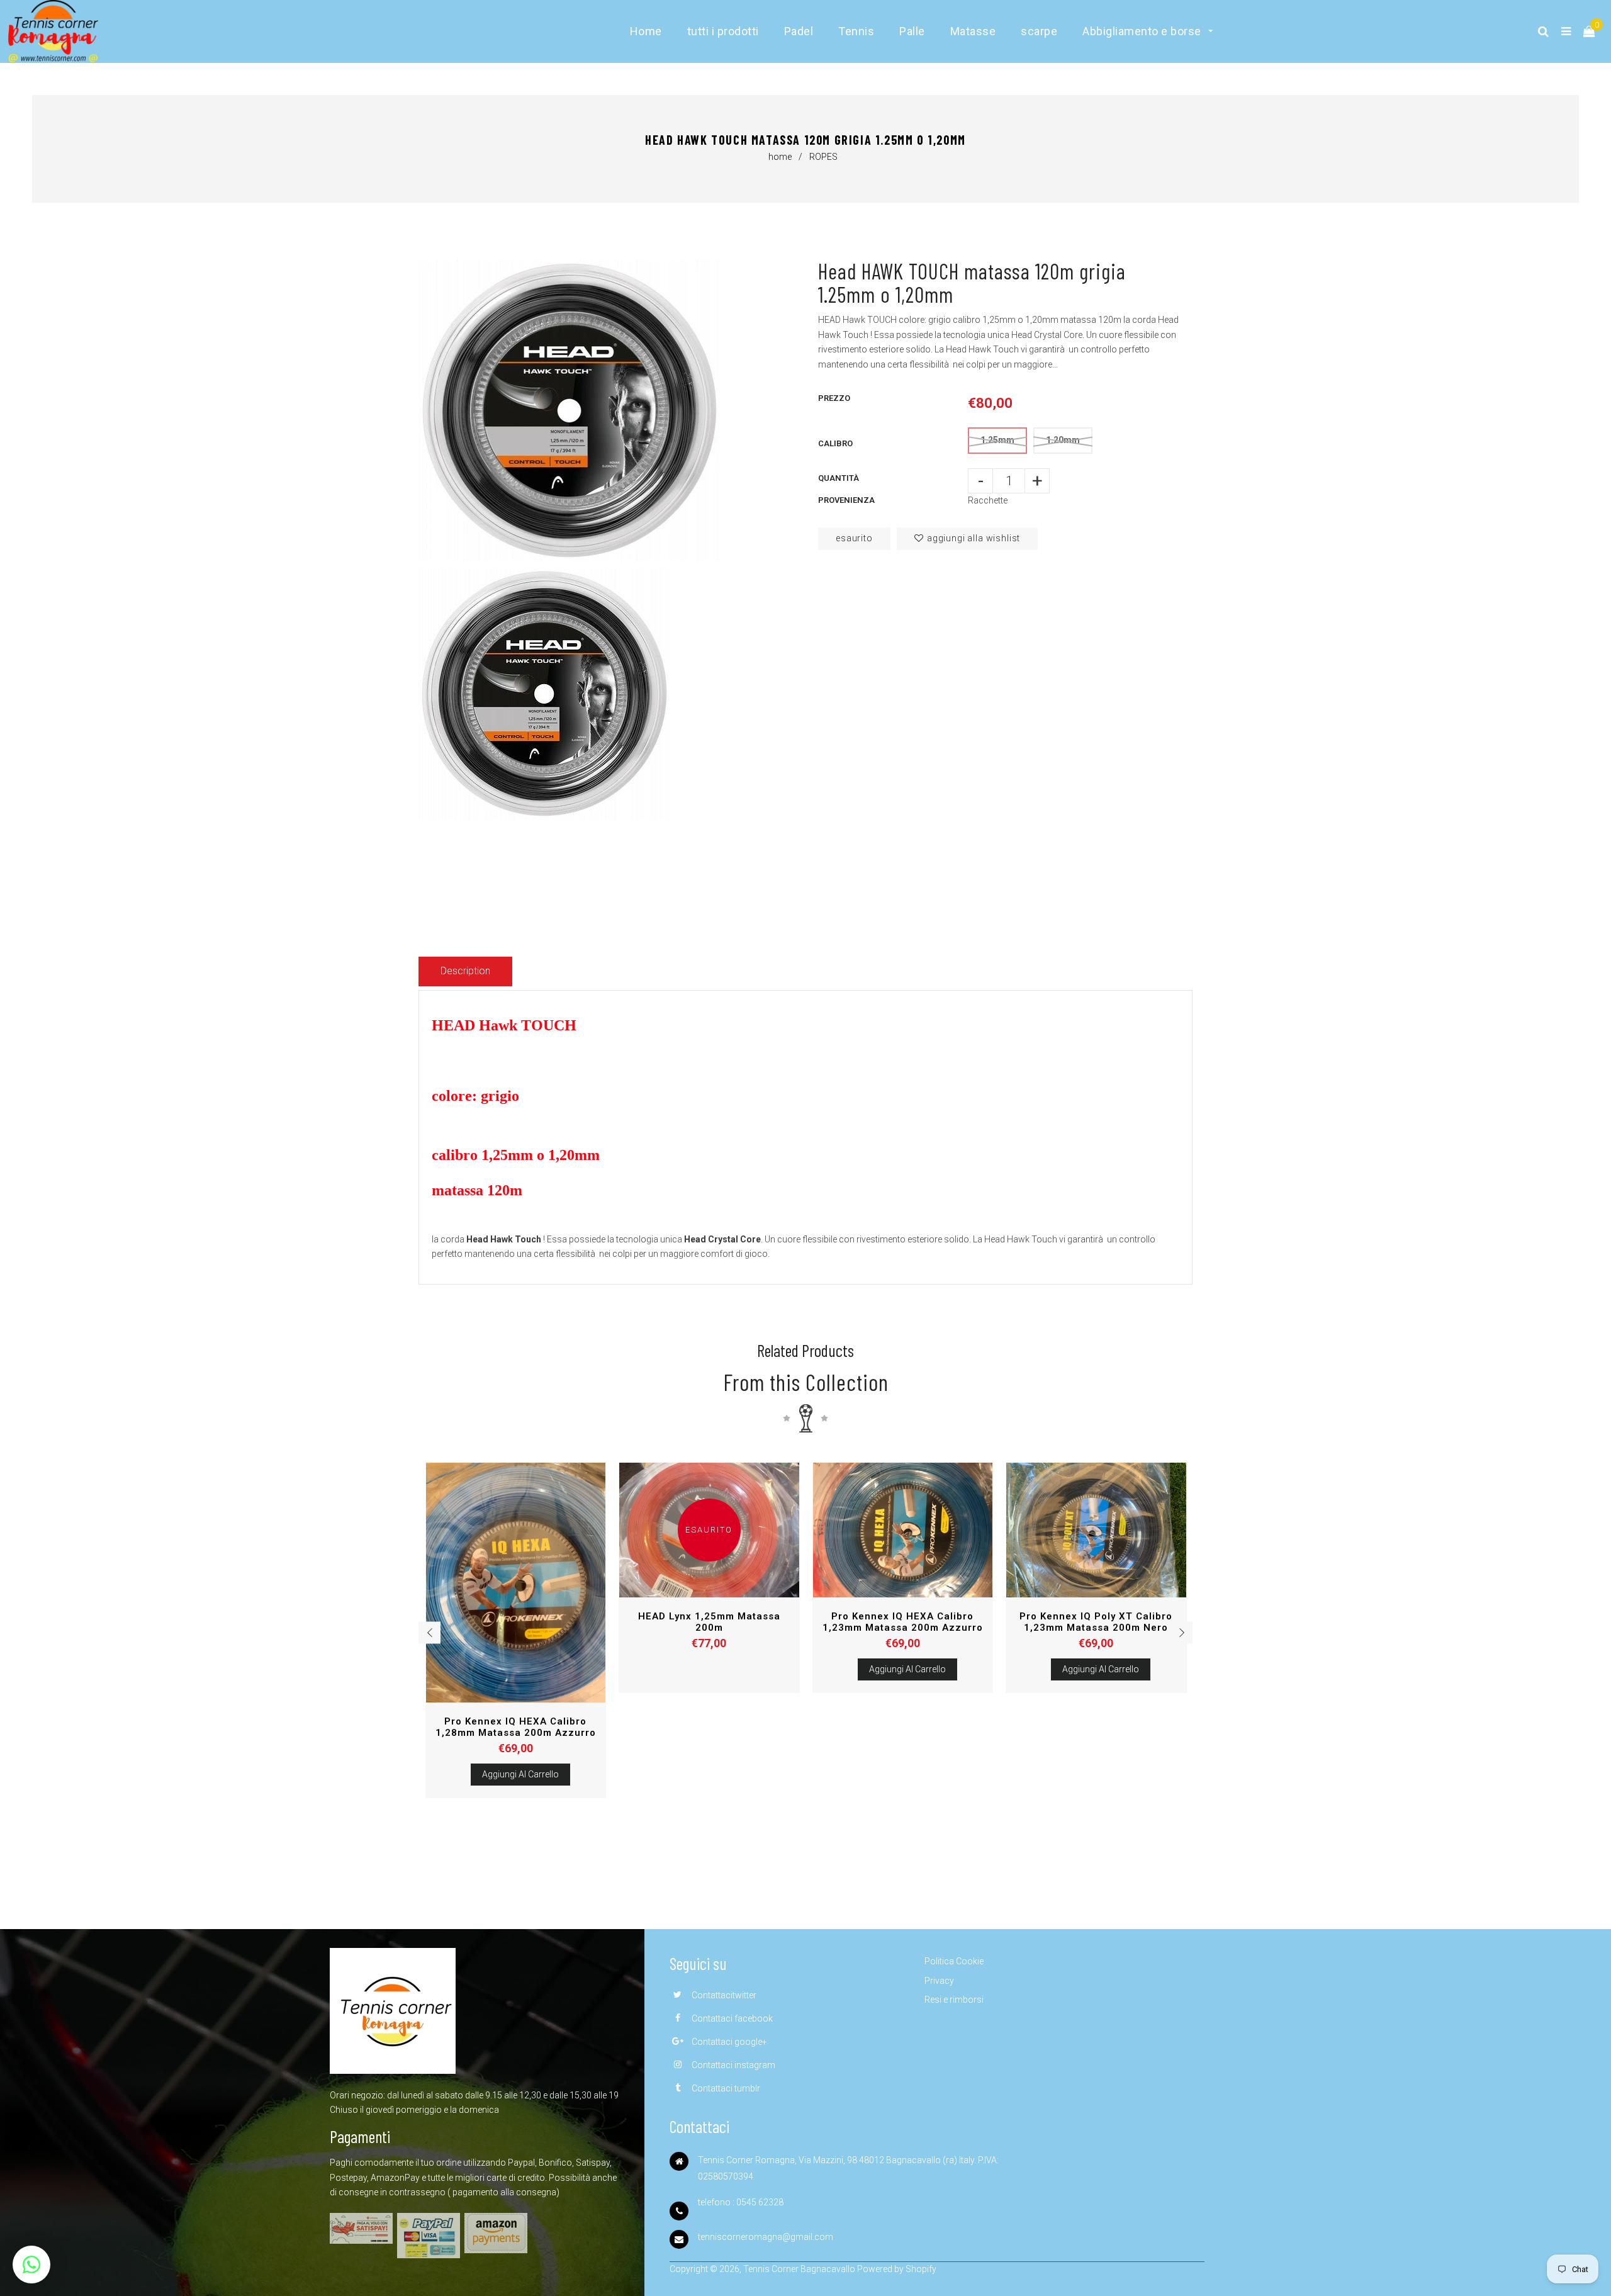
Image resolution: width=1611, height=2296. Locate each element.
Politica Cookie (954, 1961)
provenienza (846, 500)
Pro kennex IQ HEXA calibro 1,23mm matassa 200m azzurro (903, 1622)
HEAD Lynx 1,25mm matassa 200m (709, 1622)
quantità (839, 478)
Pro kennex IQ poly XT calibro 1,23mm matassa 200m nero (1096, 1622)
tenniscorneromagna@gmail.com (766, 2237)
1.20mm (1063, 440)
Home (646, 31)
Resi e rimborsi (954, 2000)
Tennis (856, 31)
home (780, 157)
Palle (912, 31)
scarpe (1039, 31)
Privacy (939, 1981)
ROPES (823, 157)
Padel (799, 31)
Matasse (973, 31)
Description (465, 971)
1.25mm (997, 440)
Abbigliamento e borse (1143, 31)
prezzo (834, 398)
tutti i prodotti (723, 31)
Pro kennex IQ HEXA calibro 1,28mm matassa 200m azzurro (516, 1727)
